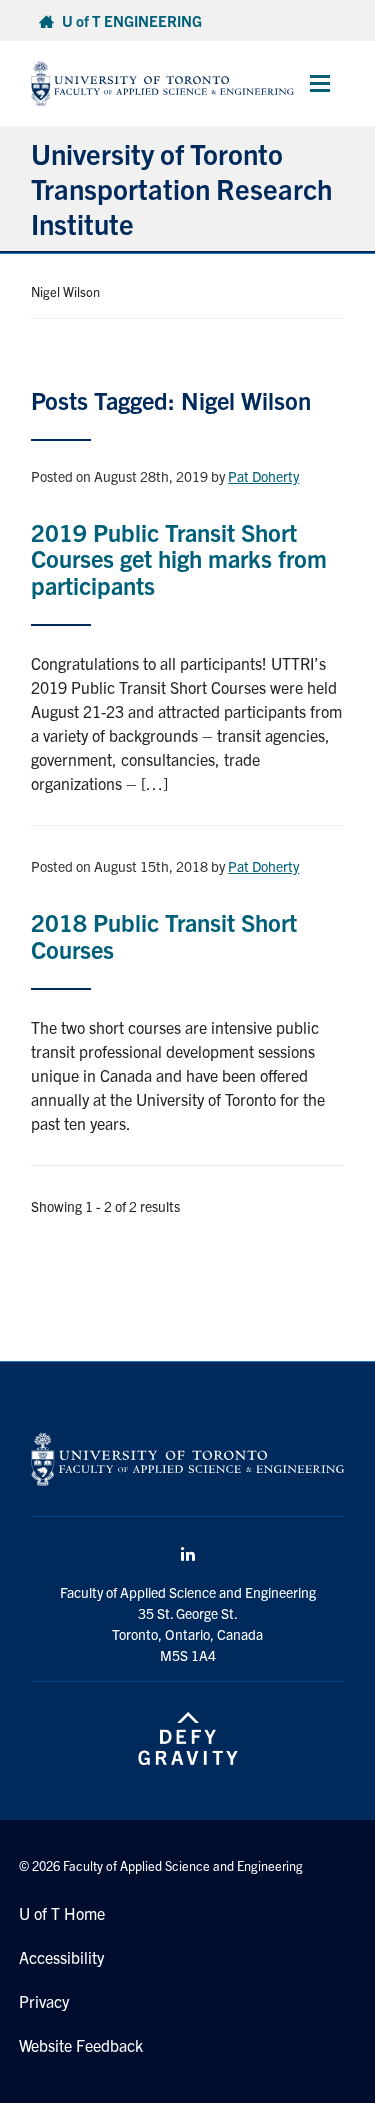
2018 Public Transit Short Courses (164, 935)
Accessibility (61, 1957)
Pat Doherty (263, 476)
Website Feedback (81, 2045)
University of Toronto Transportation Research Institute (182, 188)
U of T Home (62, 1913)
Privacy (44, 2001)
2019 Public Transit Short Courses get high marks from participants (179, 558)
